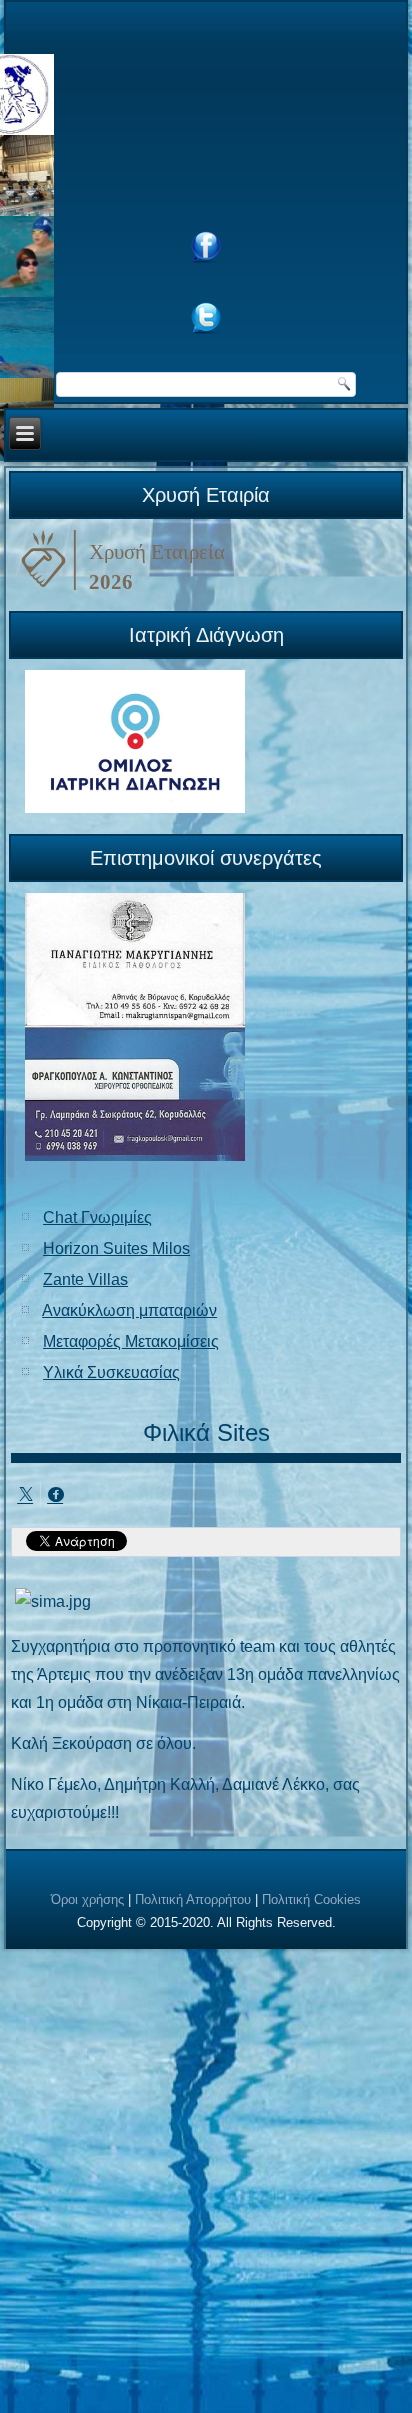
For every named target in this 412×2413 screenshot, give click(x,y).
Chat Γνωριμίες (97, 1217)
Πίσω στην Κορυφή (337, 2392)
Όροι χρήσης (87, 1899)
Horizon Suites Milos (116, 1248)
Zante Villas (85, 1279)
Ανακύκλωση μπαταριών (129, 1310)
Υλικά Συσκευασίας (111, 1372)
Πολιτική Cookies (311, 1899)
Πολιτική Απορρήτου (193, 1899)
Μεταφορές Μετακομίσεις (131, 1341)
